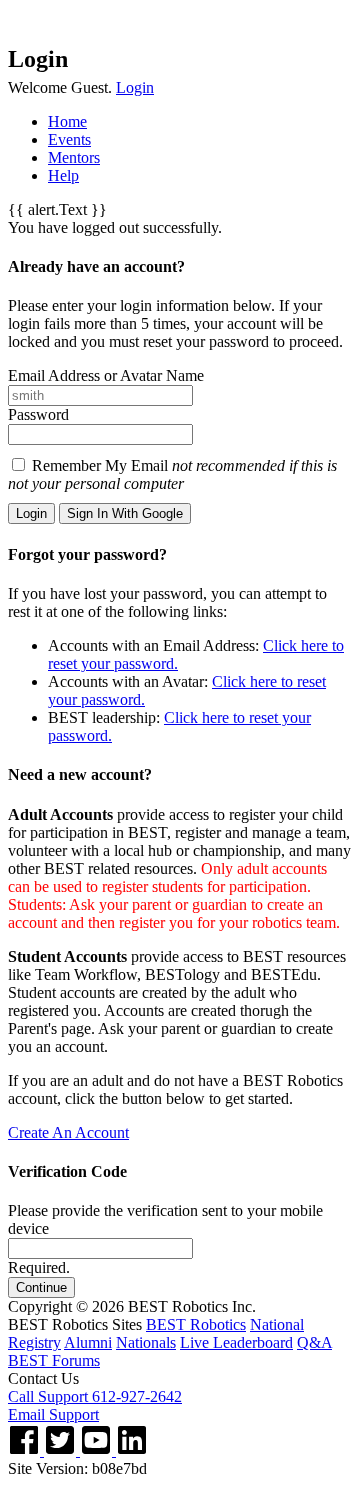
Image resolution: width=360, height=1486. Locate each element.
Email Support (53, 1414)
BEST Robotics (196, 1324)
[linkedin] (132, 1450)
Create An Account (68, 1132)
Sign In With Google (125, 513)
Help (63, 175)
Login (135, 87)
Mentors (74, 157)
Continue (41, 1287)
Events (69, 139)
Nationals (146, 1342)
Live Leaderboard (236, 1342)
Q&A (314, 1342)
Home (67, 121)
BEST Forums (54, 1360)
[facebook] (26, 1450)
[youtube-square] (98, 1450)
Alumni (88, 1342)
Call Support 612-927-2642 (95, 1396)
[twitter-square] (62, 1450)
